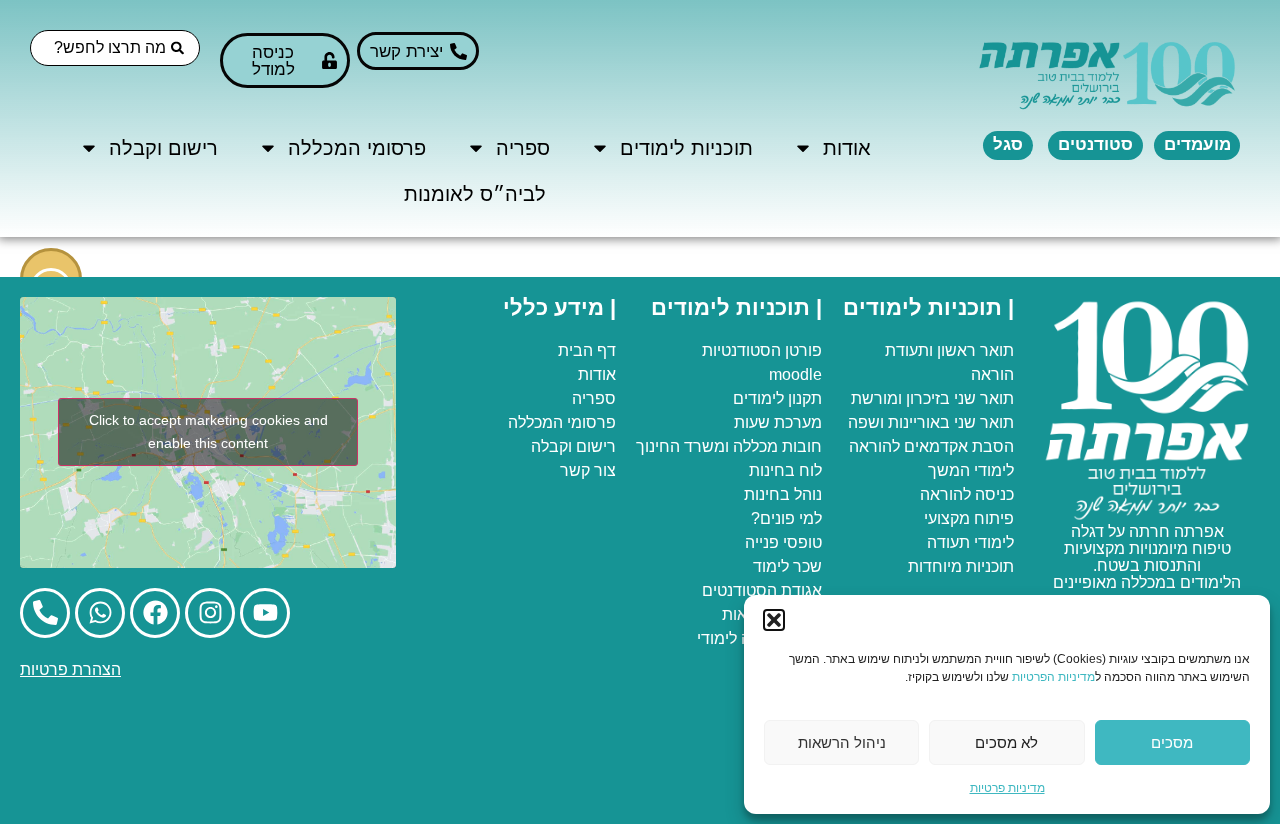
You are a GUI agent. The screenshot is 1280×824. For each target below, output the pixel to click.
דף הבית (587, 350)
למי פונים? (786, 518)
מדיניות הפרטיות (1053, 677)
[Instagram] (210, 613)
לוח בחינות (785, 470)
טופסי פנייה (783, 542)
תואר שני (984, 398)
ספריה (523, 148)
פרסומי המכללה (357, 148)
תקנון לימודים (777, 398)
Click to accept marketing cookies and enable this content (208, 431)
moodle (795, 374)
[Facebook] (155, 613)
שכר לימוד (787, 566)
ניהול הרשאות (842, 742)
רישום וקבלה (163, 148)
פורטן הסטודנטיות (762, 350)
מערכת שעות (778, 422)
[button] (774, 620)
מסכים (1172, 742)
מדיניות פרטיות (1007, 788)
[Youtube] (265, 613)
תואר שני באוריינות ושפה (931, 422)
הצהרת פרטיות (70, 669)
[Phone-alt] (45, 613)
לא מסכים (1006, 742)
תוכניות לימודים (686, 148)
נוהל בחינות (783, 494)
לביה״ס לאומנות (475, 194)
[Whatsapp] (100, 613)
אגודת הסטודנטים (762, 590)
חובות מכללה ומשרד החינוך (729, 446)
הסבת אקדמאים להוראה (931, 446)
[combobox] (115, 48)
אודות (847, 148)
